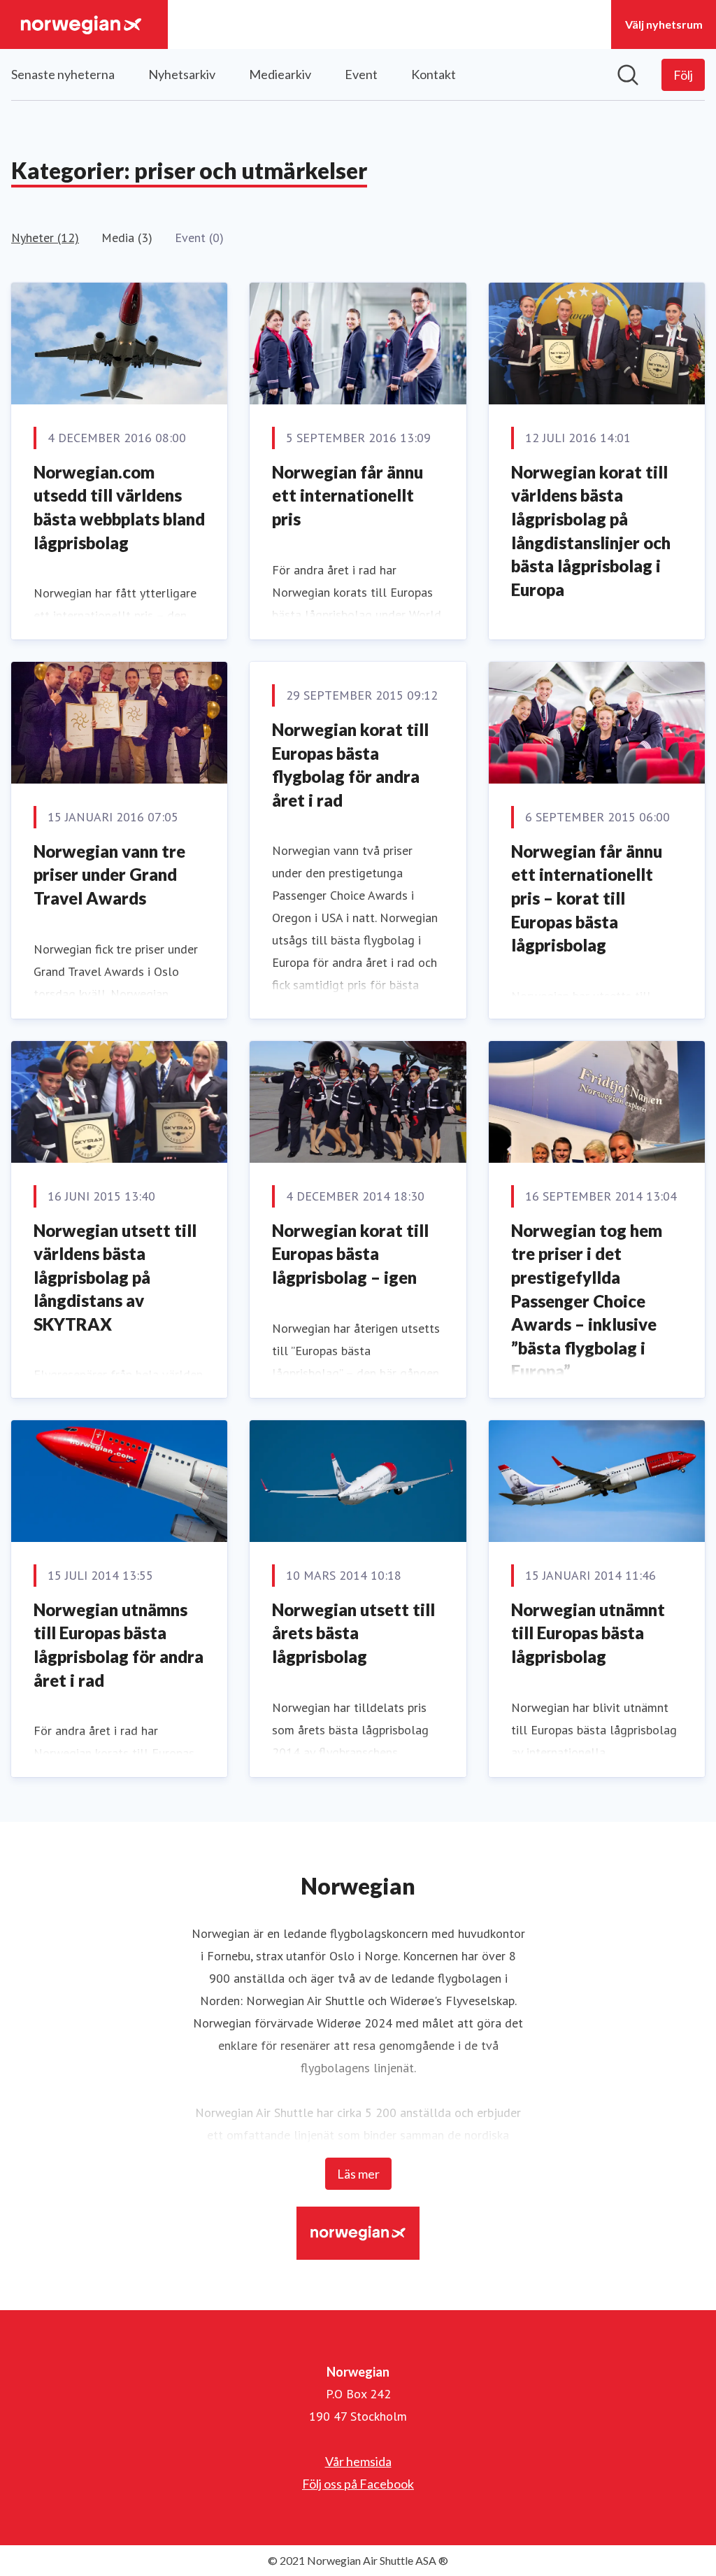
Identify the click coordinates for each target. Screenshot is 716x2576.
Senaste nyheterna (63, 74)
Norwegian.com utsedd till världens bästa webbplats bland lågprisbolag (119, 507)
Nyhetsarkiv (182, 74)
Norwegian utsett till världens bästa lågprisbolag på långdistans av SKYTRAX (115, 1277)
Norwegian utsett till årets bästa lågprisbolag (353, 1633)
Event (361, 74)
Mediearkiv (280, 74)
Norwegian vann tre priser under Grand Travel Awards (109, 875)
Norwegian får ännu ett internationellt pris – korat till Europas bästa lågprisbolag (587, 898)
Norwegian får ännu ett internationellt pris (348, 495)
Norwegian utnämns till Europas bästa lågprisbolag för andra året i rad (119, 1645)
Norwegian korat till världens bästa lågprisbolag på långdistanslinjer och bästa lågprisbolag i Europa (591, 531)
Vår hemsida (358, 2461)
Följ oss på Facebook (358, 2484)
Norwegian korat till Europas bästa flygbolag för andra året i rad (350, 765)
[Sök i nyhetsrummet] (628, 75)
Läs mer (358, 2174)
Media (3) (127, 238)
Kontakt (434, 74)
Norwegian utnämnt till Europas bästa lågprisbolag (588, 1633)
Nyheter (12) (45, 238)
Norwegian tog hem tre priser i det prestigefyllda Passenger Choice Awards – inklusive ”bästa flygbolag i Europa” (587, 1301)
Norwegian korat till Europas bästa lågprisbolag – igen (350, 1254)
